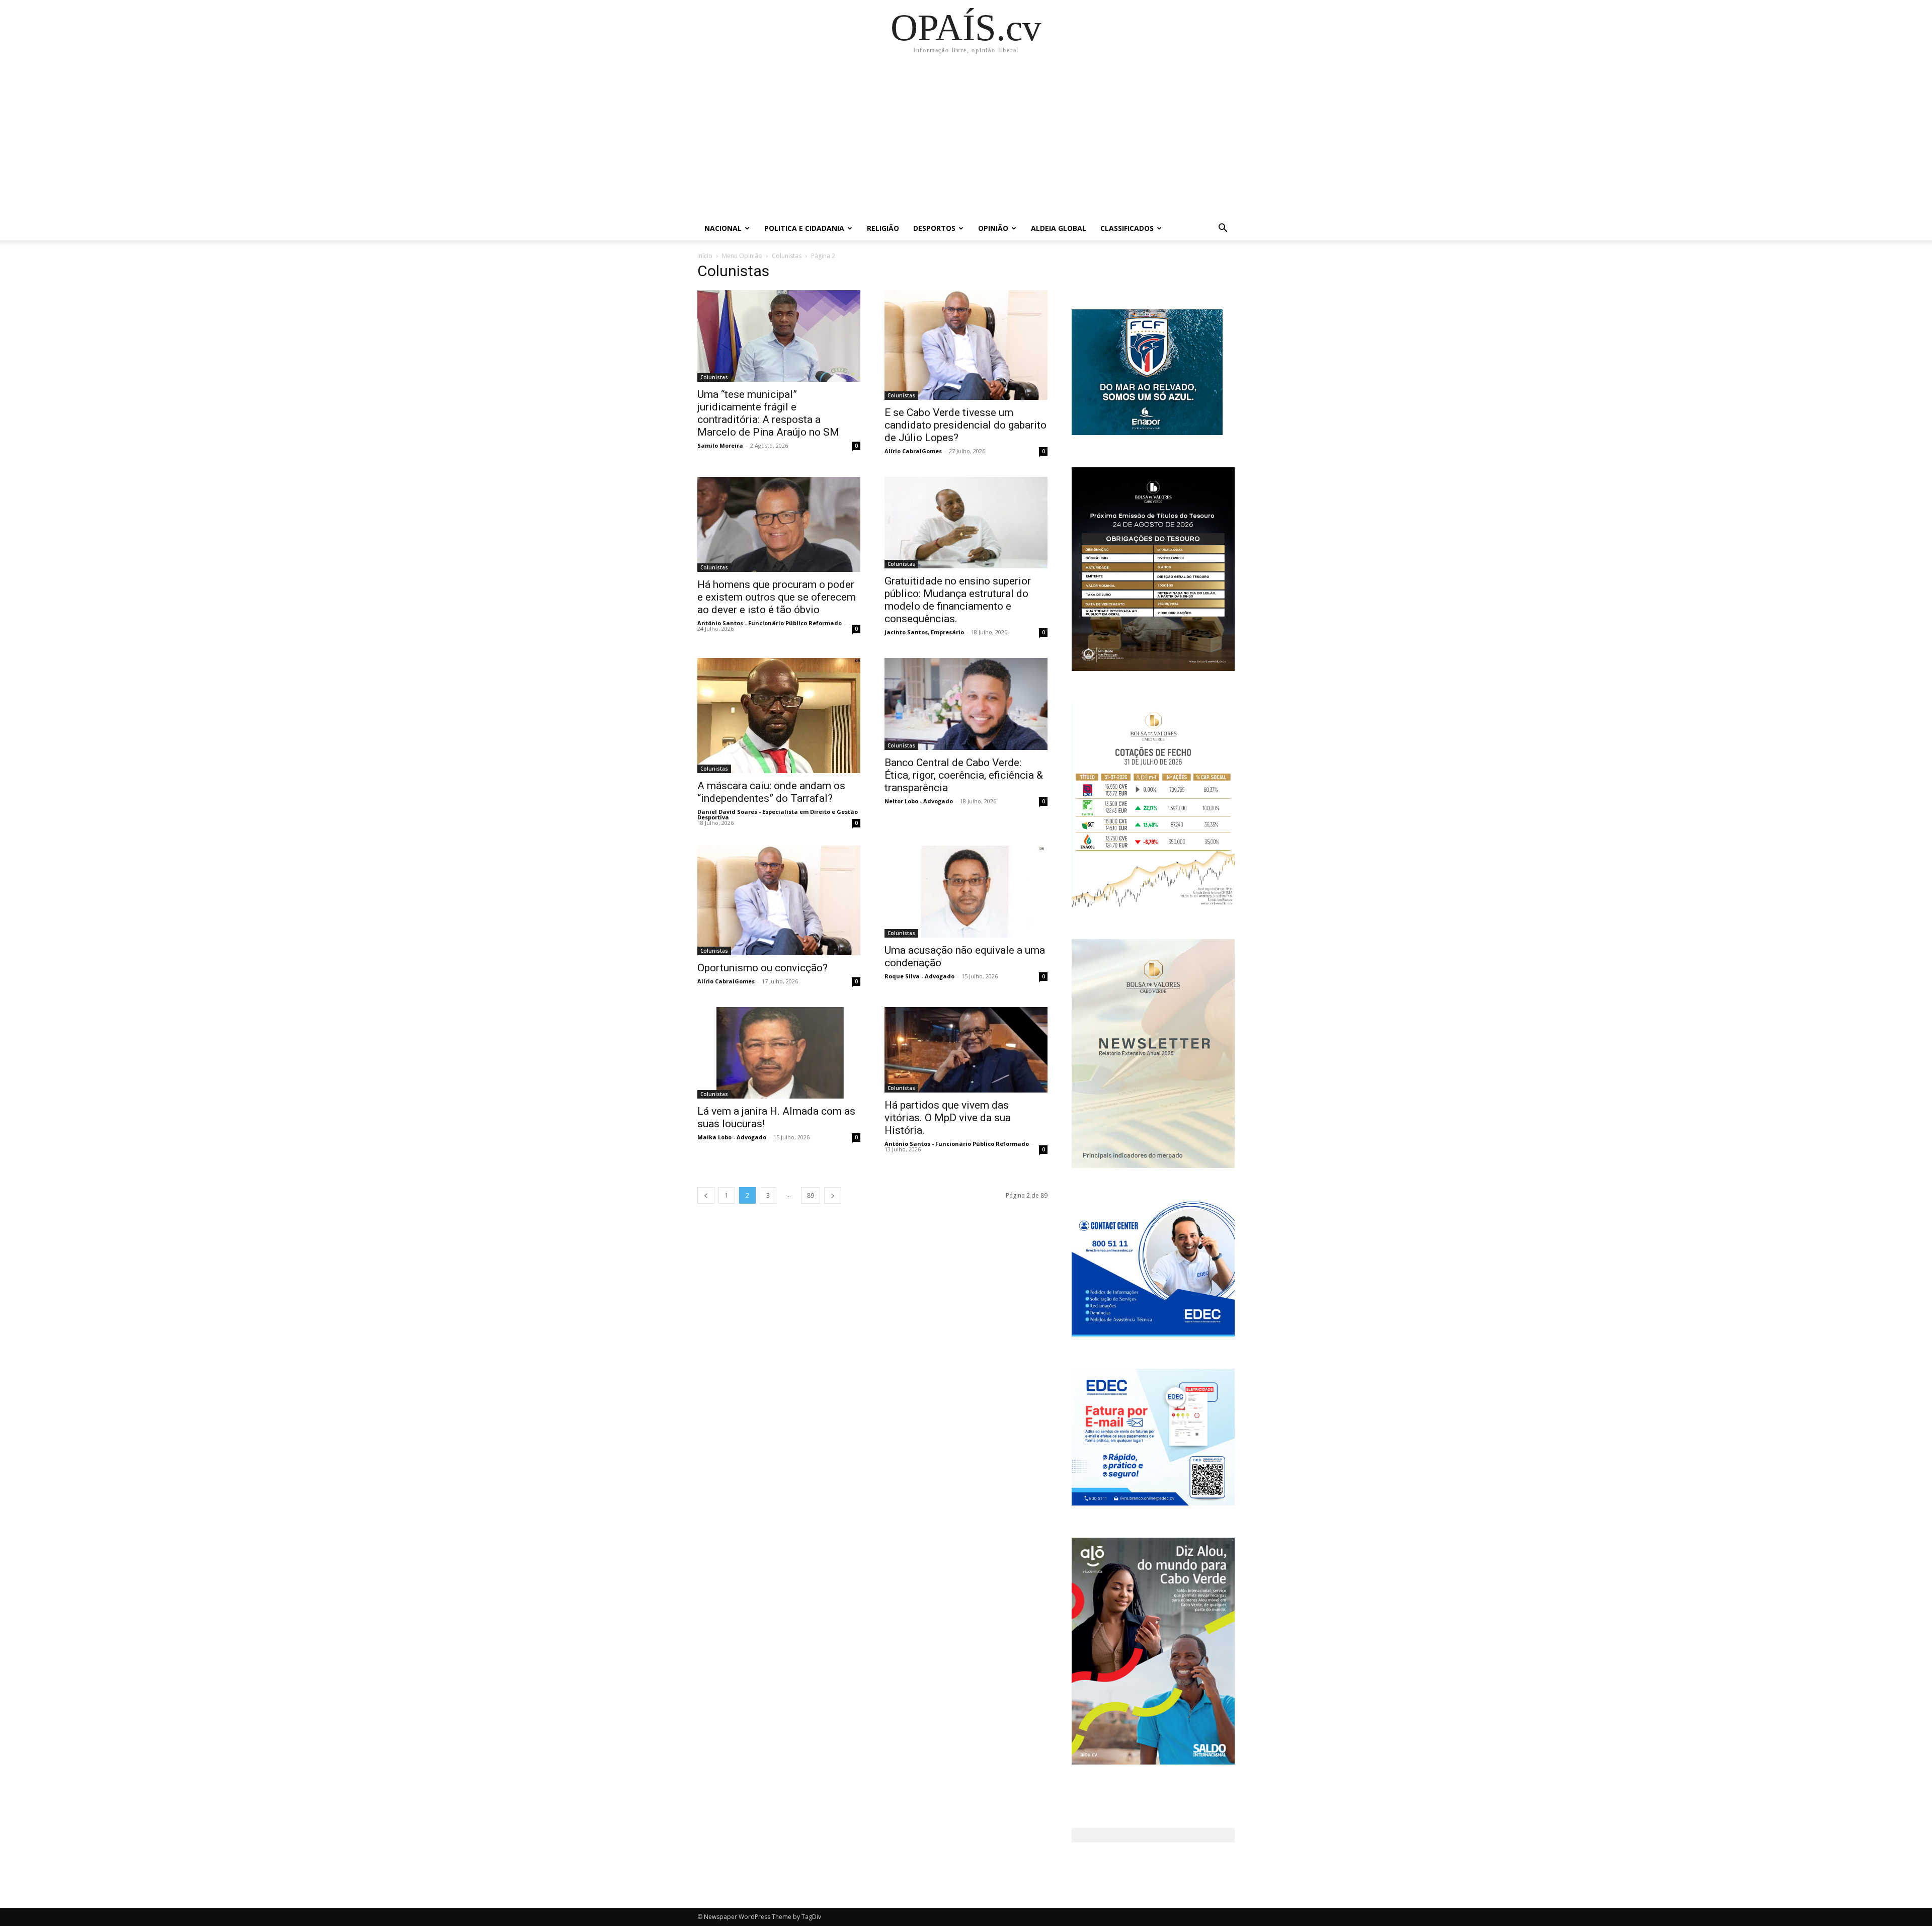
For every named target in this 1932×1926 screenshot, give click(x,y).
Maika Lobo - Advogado (732, 1137)
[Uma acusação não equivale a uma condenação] (966, 891)
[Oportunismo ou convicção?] (779, 900)
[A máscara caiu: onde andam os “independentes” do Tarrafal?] (779, 716)
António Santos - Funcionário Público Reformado (770, 623)
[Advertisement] (966, 141)
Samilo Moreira (720, 445)
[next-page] (833, 1195)
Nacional (723, 228)
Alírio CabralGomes (913, 451)
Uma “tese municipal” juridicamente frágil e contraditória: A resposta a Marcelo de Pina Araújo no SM (768, 413)
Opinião (993, 228)
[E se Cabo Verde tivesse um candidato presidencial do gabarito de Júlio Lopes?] (966, 345)
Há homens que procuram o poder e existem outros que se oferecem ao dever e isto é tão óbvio (777, 597)
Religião (883, 228)
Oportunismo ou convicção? (762, 968)
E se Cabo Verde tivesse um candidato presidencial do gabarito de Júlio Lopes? (965, 425)
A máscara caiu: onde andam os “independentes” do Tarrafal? (771, 792)
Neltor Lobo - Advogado (919, 801)
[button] (1223, 229)
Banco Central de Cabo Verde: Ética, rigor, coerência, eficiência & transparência (964, 775)
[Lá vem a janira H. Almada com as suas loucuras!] (779, 1053)
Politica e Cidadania (804, 228)
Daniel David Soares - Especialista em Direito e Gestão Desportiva (778, 814)
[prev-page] (706, 1195)
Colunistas (787, 256)
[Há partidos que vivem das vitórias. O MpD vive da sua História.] (966, 1050)
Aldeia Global (1059, 228)
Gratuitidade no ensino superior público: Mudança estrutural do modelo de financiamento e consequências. (958, 600)
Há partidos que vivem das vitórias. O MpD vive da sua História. (948, 1118)
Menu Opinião (742, 256)
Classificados (1127, 228)
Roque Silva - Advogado (919, 976)
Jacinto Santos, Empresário (924, 632)
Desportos (934, 228)
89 (811, 1195)
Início (705, 256)
